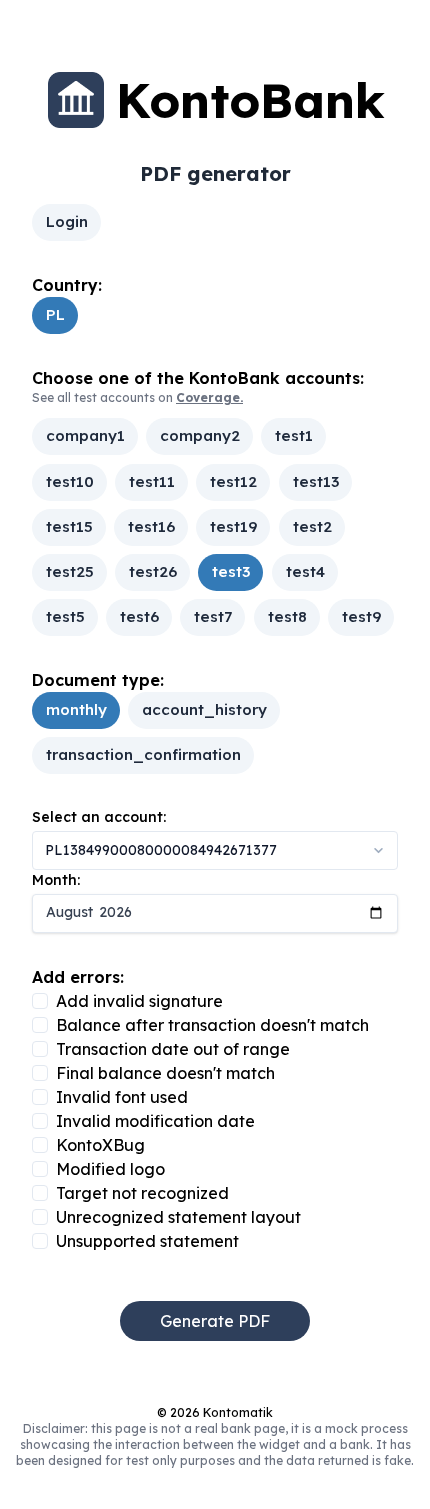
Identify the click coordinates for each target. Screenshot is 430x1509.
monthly (76, 709)
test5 (65, 616)
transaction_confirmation (143, 755)
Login (67, 221)
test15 (69, 526)
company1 (85, 436)
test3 (231, 571)
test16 (151, 526)
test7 (213, 616)
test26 (153, 571)
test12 (233, 481)
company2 (200, 436)
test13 (315, 481)
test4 (304, 571)
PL (55, 314)
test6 (139, 616)
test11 (152, 481)
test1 (294, 436)
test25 (70, 571)
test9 (360, 616)
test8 (286, 616)
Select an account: (99, 817)
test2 (311, 526)
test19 (233, 526)
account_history (204, 709)
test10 (70, 481)
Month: (56, 880)
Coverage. (209, 397)
